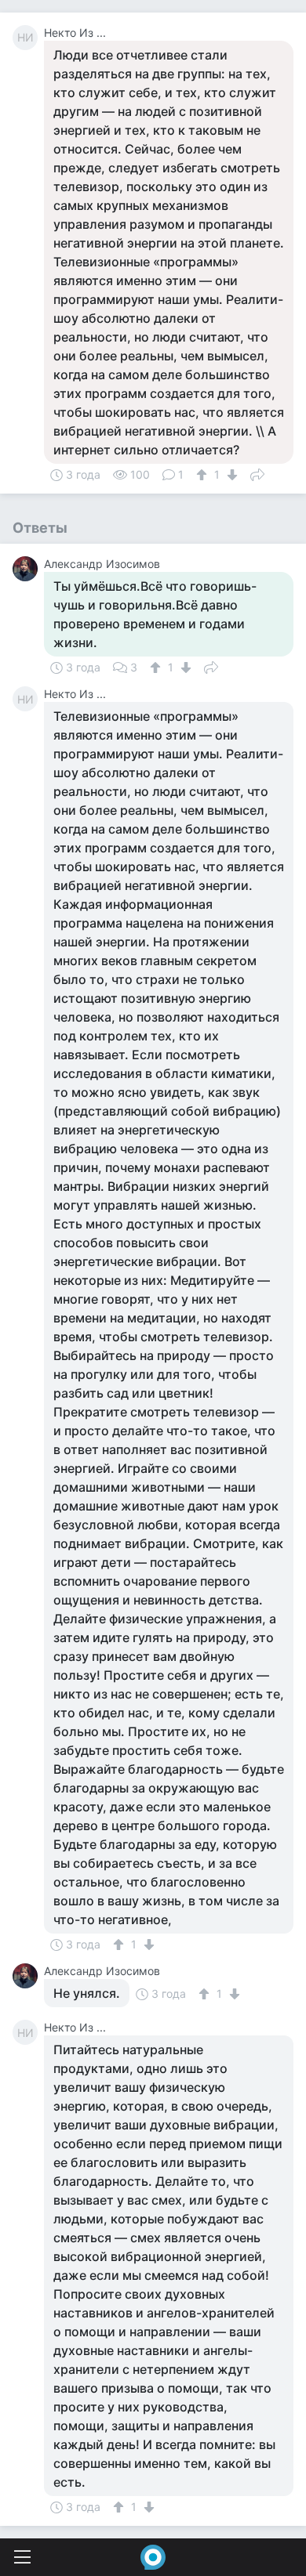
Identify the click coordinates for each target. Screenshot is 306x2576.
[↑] (204, 475)
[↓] (230, 475)
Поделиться (257, 473)
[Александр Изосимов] (28, 569)
